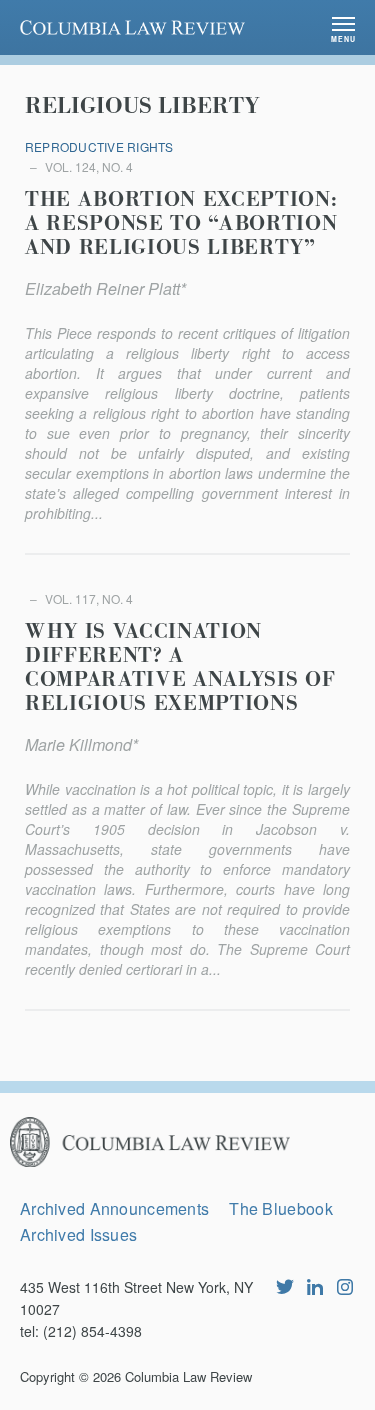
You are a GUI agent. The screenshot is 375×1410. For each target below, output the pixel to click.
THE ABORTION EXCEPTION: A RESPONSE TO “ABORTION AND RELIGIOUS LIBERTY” (181, 224)
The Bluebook (280, 1208)
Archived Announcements (114, 1208)
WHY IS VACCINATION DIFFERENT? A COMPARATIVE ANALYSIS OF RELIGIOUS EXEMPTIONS (180, 668)
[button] (343, 27)
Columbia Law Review (188, 1376)
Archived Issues (78, 1234)
